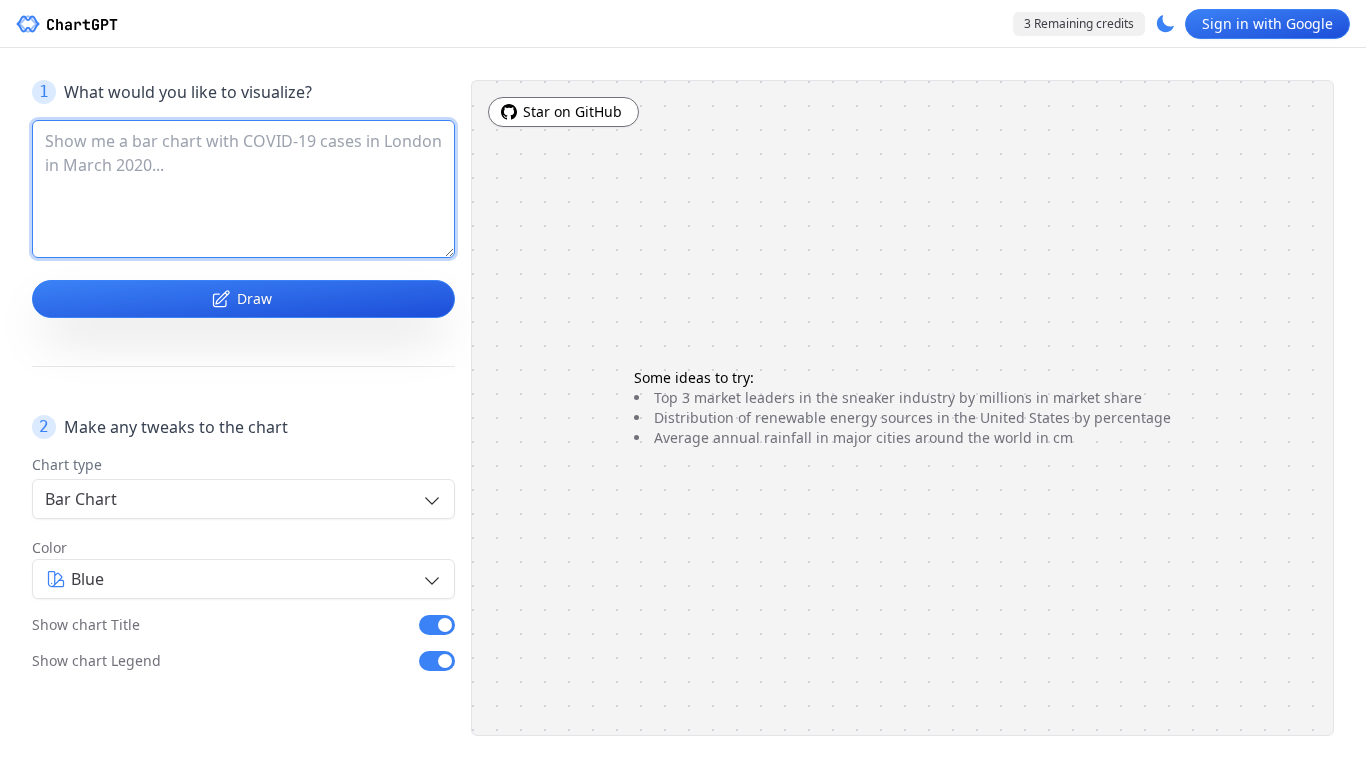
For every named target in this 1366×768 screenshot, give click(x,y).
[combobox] (243, 499)
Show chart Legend (96, 660)
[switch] (437, 625)
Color (49, 547)
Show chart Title (86, 624)
